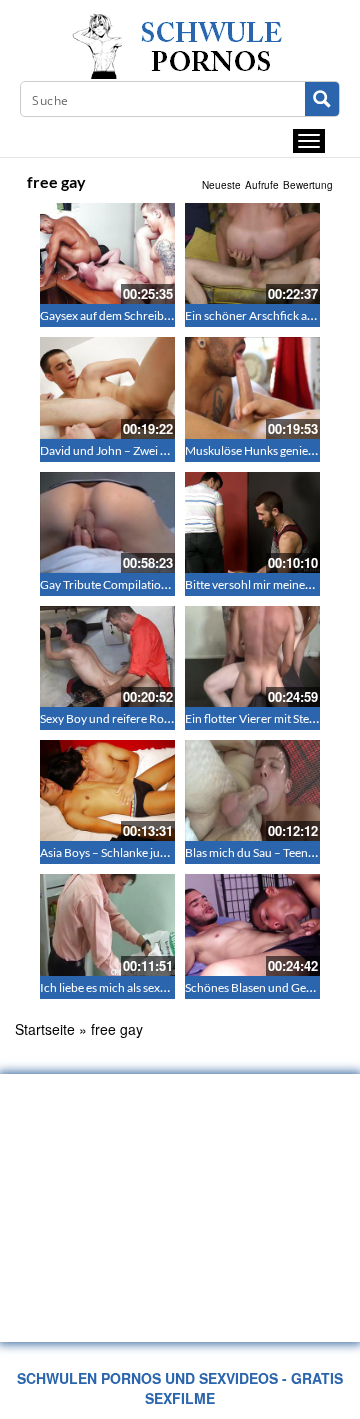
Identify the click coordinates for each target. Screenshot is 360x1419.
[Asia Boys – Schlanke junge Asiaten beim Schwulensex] (107, 790)
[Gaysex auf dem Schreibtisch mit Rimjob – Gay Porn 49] (107, 253)
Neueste (221, 185)
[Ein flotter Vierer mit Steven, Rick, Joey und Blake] (252, 656)
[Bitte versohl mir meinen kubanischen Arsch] (252, 522)
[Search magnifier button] (322, 99)
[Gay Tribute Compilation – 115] (107, 522)
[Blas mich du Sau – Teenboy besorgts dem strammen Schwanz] (252, 790)
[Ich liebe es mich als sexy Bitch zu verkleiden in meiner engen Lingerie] (107, 924)
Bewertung (308, 185)
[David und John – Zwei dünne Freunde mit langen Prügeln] (107, 387)
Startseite (45, 1029)
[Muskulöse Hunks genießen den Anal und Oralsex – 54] (252, 387)
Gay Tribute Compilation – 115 (120, 584)
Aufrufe (262, 185)
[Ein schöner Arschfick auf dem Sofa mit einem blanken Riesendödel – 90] (252, 253)
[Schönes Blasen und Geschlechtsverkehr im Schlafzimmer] (252, 924)
